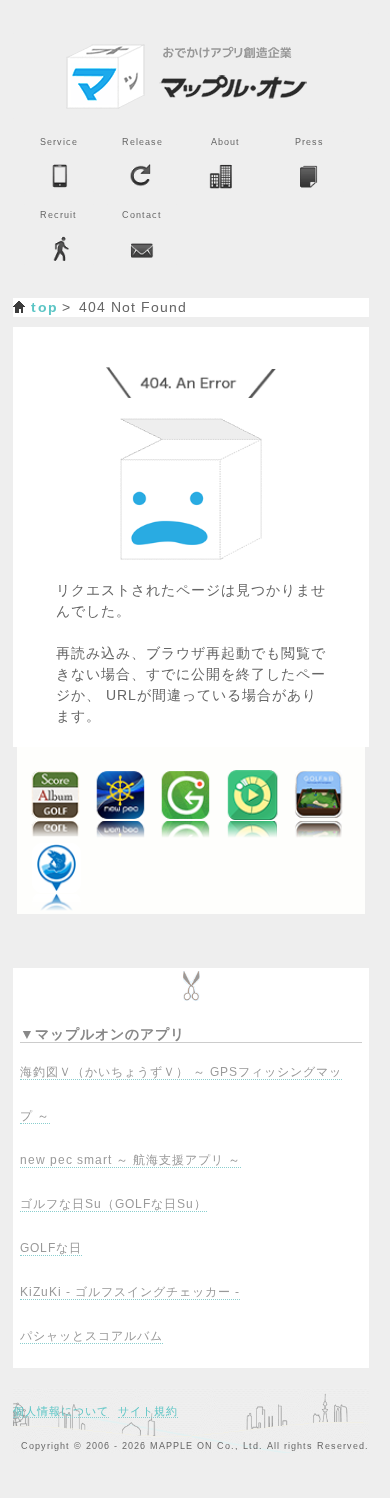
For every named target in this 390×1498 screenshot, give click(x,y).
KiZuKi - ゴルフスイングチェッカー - (130, 1292)
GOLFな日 (51, 1248)
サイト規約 (148, 1411)
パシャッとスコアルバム (91, 1336)
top (44, 307)
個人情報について (61, 1411)
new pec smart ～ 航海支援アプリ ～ (130, 1160)
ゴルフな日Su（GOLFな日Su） (113, 1204)
